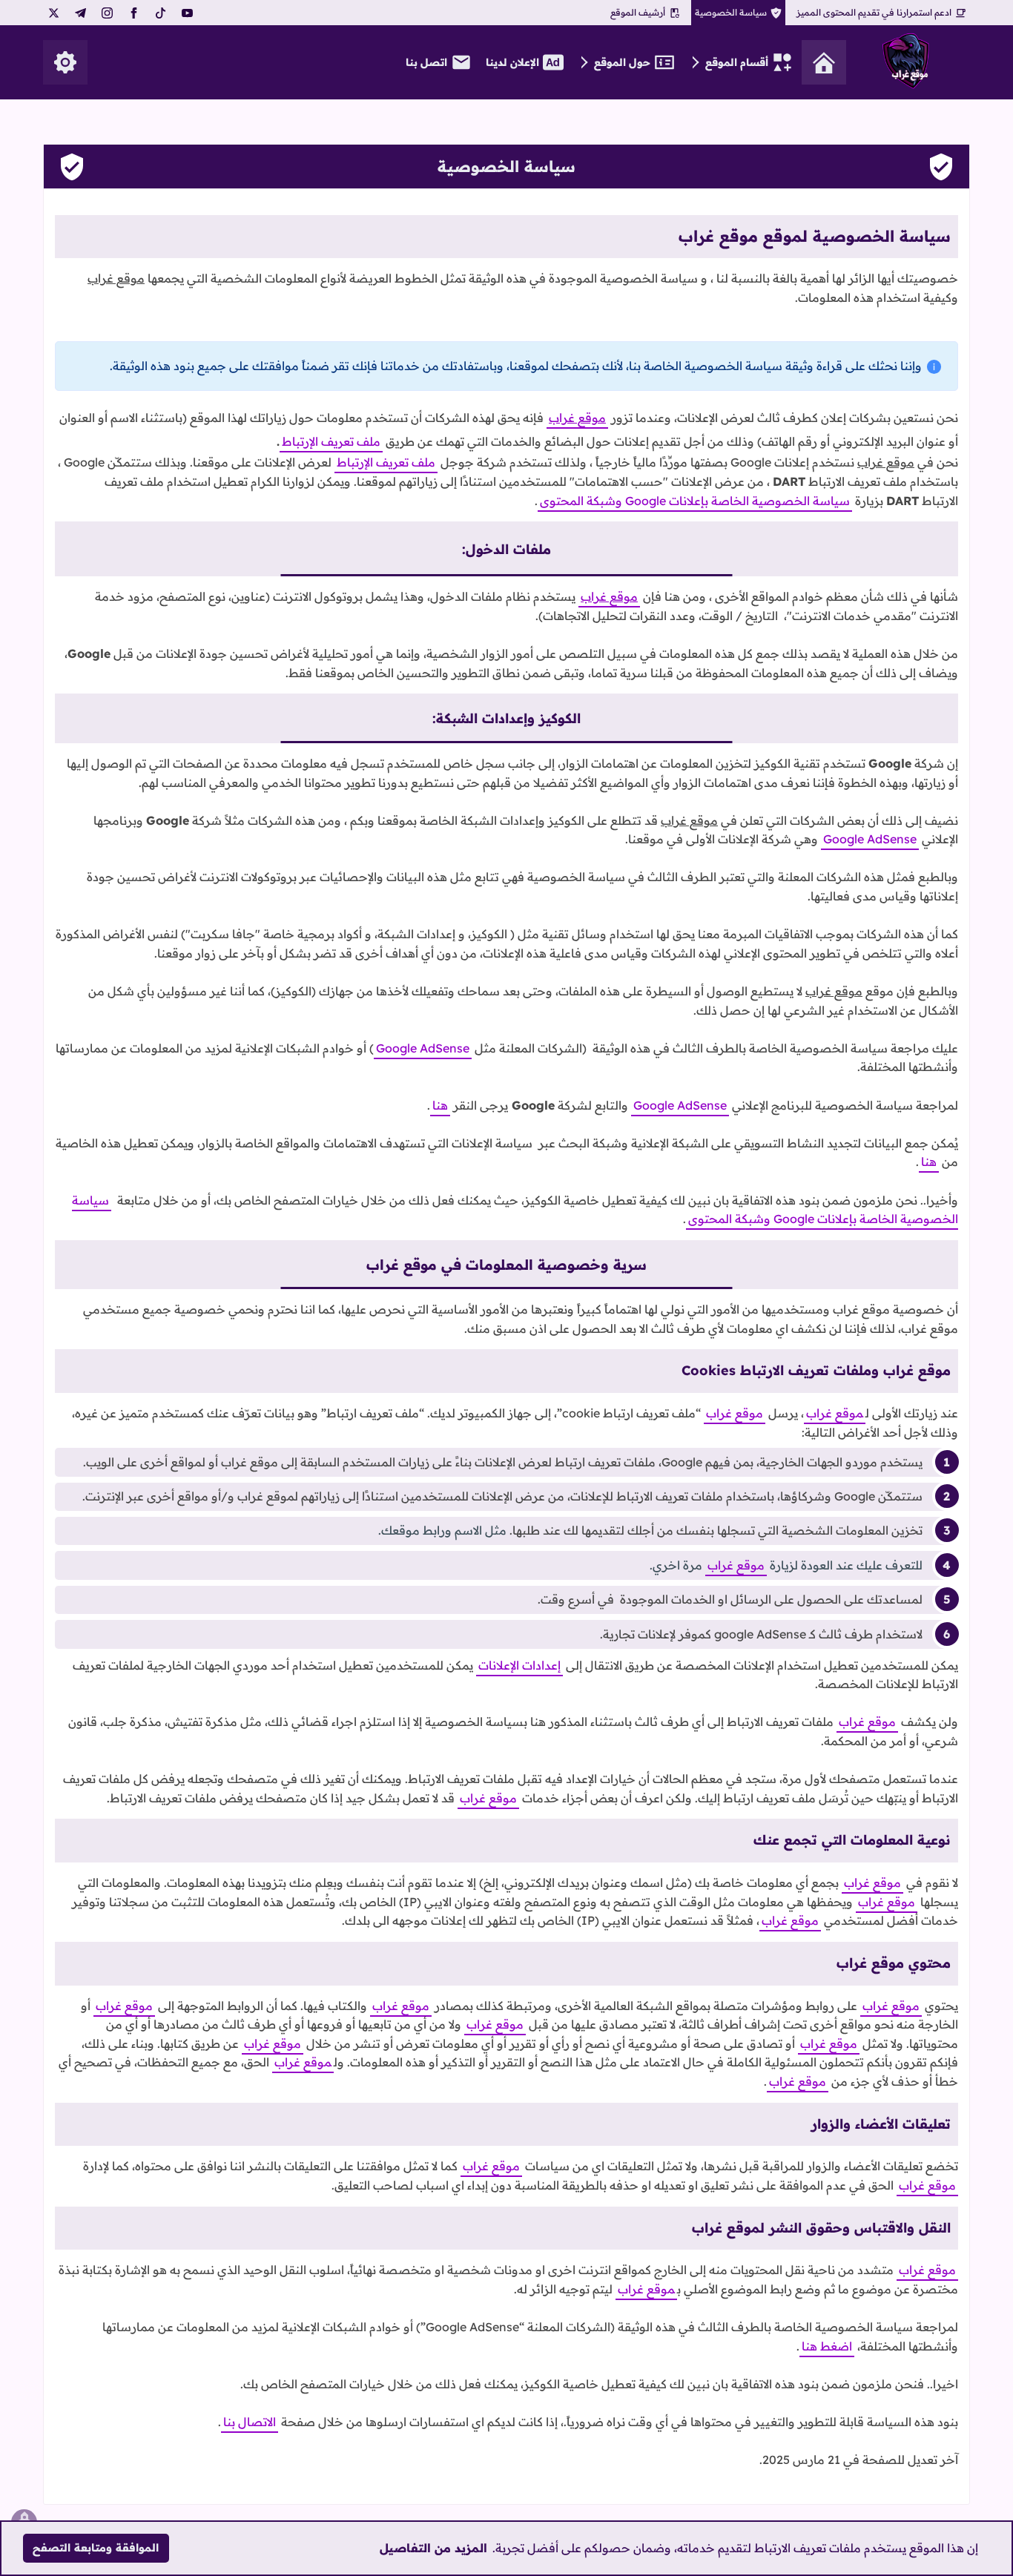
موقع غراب (835, 1413)
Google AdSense (870, 839)
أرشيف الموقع (638, 12)
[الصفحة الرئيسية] (824, 62)
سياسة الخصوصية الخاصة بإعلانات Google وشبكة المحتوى (695, 501)
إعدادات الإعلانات (519, 1665)
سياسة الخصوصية (731, 12)
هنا (440, 1105)
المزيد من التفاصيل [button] (433, 2548)
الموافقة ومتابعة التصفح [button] (96, 2548)
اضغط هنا (827, 2346)
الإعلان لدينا (512, 62)
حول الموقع (622, 62)
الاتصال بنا (250, 2422)
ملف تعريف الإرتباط (331, 441)
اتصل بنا (426, 62)
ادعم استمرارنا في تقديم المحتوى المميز (874, 12)
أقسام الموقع (737, 62)
